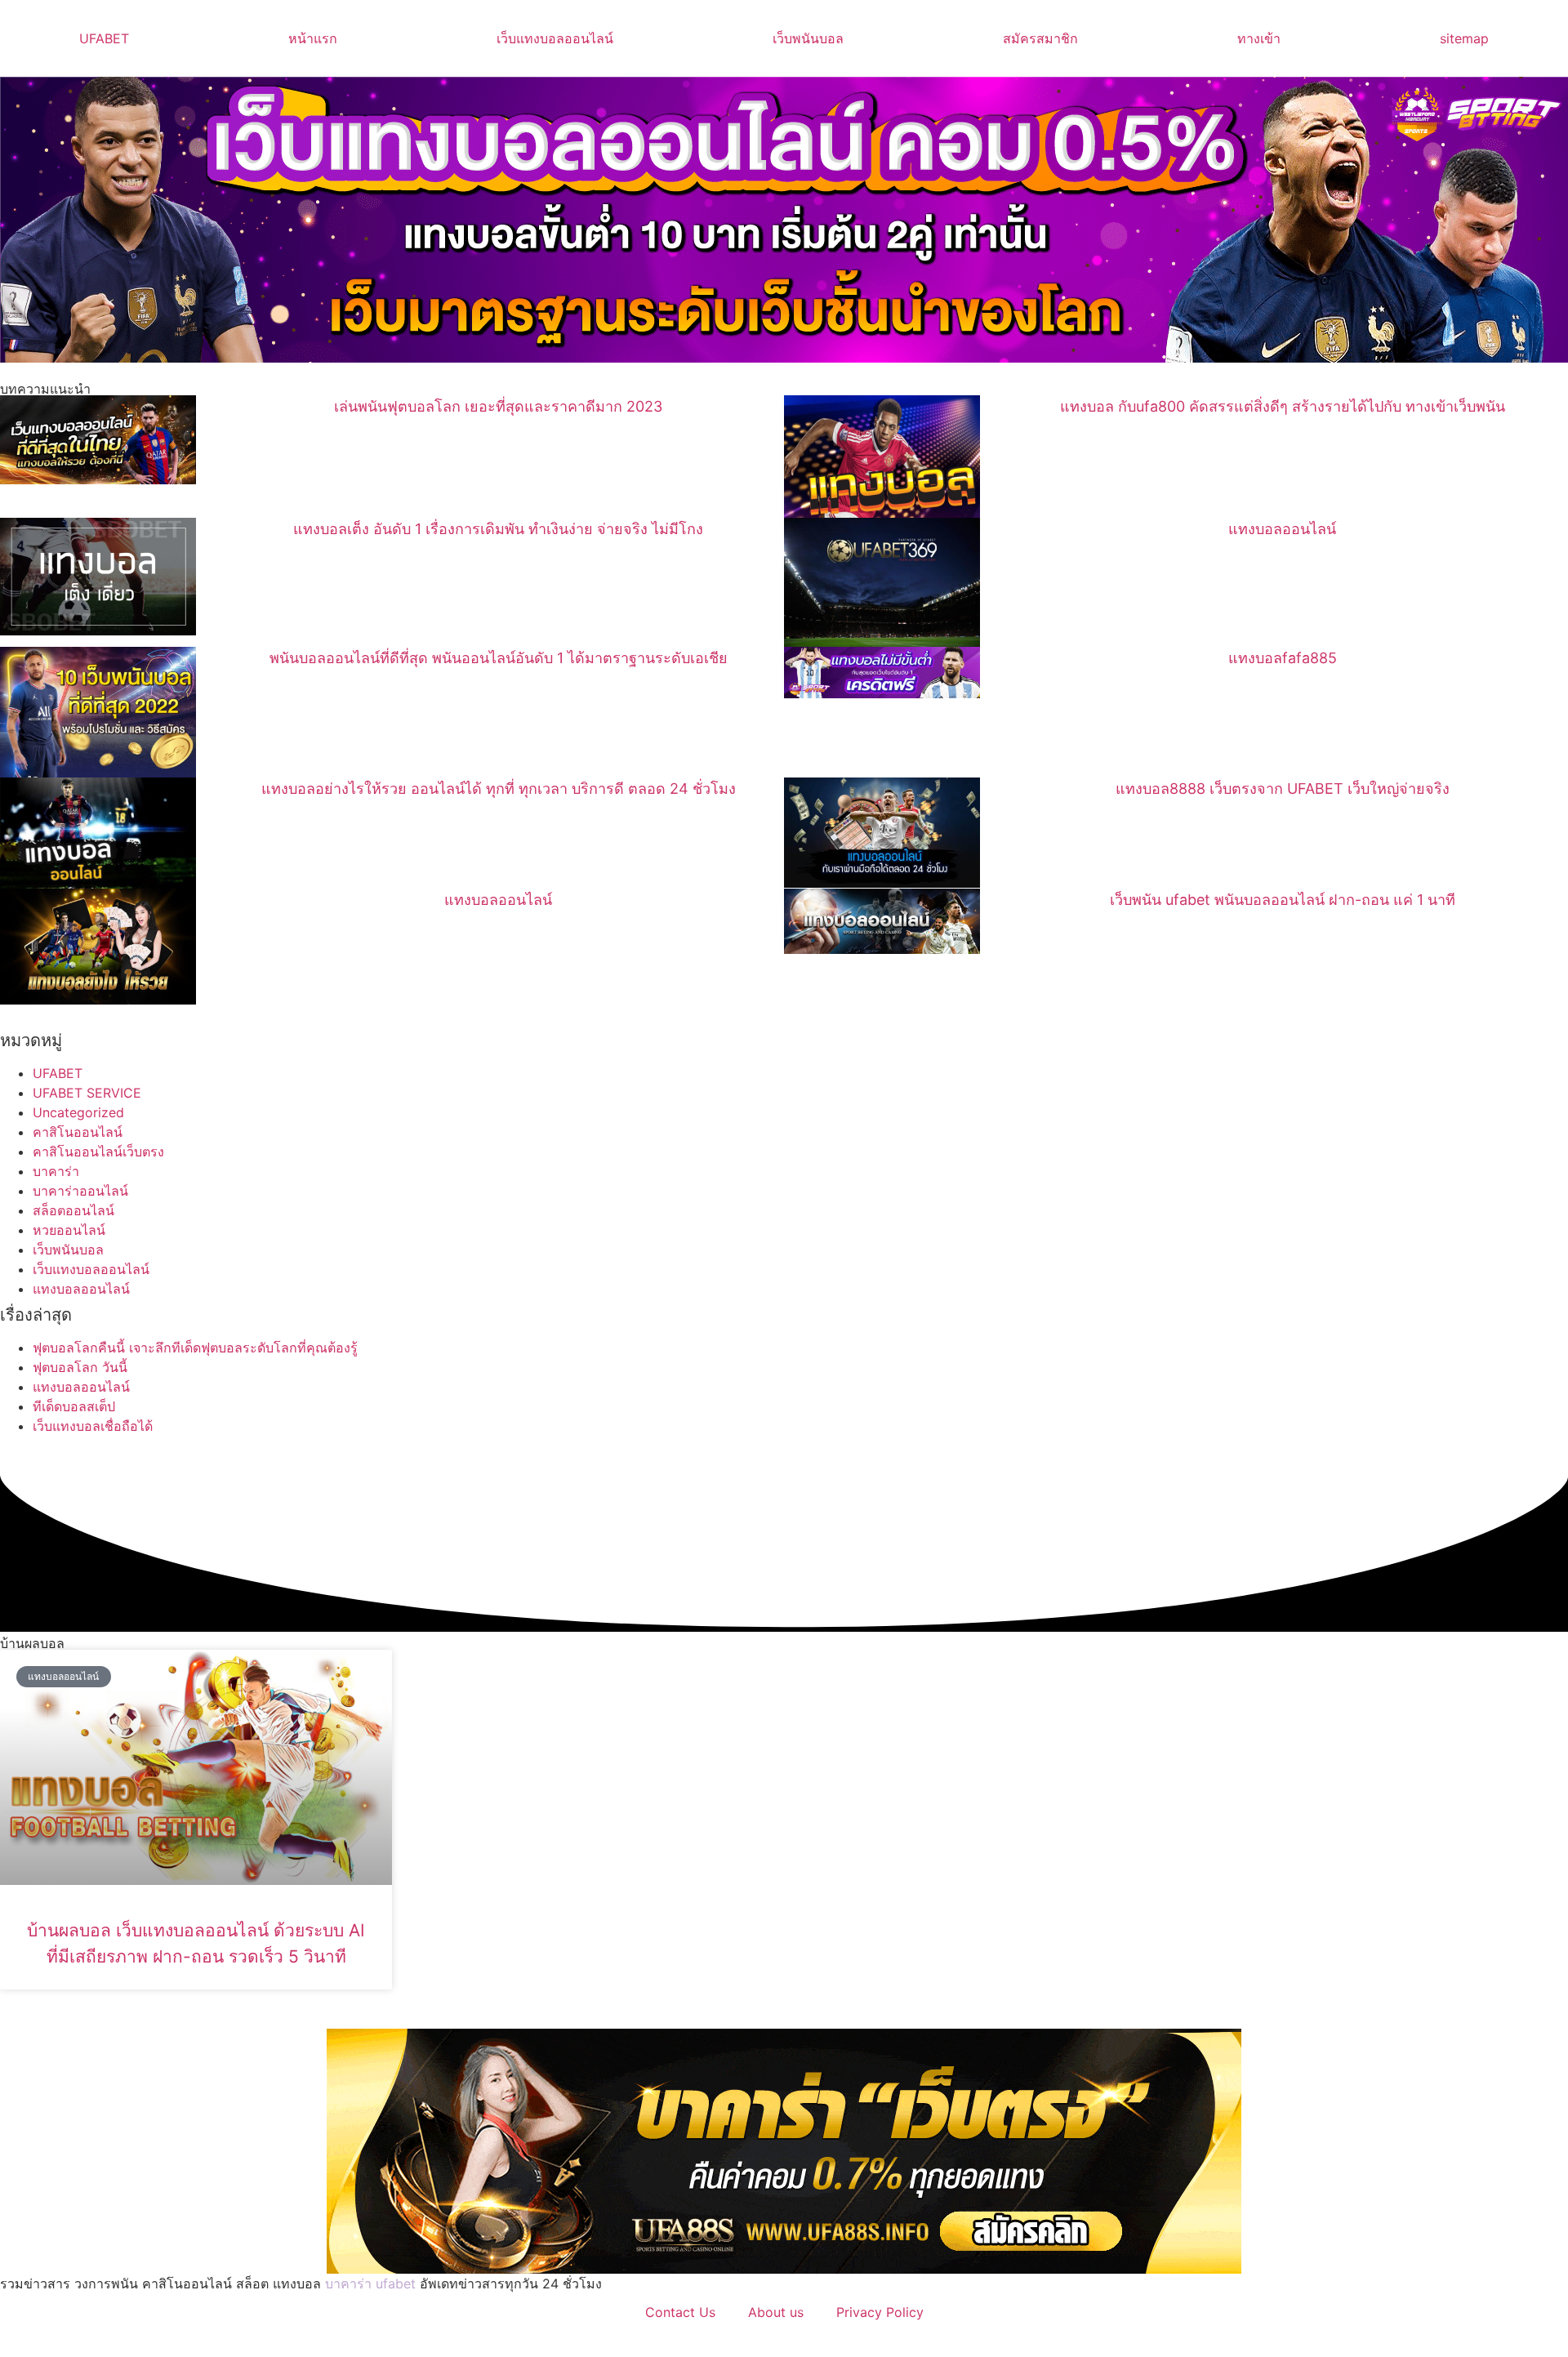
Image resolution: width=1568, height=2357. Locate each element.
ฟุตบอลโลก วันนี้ (80, 1367)
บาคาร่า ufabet (370, 2283)
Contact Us (680, 2312)
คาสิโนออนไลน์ (78, 1132)
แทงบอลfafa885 (1283, 658)
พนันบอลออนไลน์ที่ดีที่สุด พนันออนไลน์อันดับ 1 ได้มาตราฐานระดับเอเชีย (499, 658)
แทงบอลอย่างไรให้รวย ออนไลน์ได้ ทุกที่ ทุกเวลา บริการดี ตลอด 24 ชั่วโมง (499, 789)
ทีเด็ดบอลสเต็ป (74, 1406)
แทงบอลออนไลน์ (1282, 529)
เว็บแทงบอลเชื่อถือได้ (93, 1426)
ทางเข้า (1259, 38)
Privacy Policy (880, 2312)
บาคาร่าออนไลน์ (80, 1191)
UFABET (104, 38)
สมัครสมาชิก (1040, 38)
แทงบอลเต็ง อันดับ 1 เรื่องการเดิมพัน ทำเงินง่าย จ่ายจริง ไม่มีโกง (498, 529)
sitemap (1464, 38)
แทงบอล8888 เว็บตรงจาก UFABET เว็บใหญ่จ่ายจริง (1283, 789)
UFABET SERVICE (87, 1093)
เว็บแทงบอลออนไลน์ (555, 38)
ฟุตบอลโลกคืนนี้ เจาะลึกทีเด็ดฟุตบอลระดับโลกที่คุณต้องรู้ (195, 1348)
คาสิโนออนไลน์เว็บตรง (98, 1152)
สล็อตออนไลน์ (73, 1210)
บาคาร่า (56, 1171)
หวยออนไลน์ (69, 1230)
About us (776, 2312)
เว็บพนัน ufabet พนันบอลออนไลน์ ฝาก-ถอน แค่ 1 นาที (1283, 900)
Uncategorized (78, 1112)
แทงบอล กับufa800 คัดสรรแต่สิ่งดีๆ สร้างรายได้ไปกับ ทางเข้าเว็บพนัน (1283, 406)
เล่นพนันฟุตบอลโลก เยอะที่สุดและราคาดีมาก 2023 (498, 406)
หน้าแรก (313, 38)
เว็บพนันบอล (808, 38)
